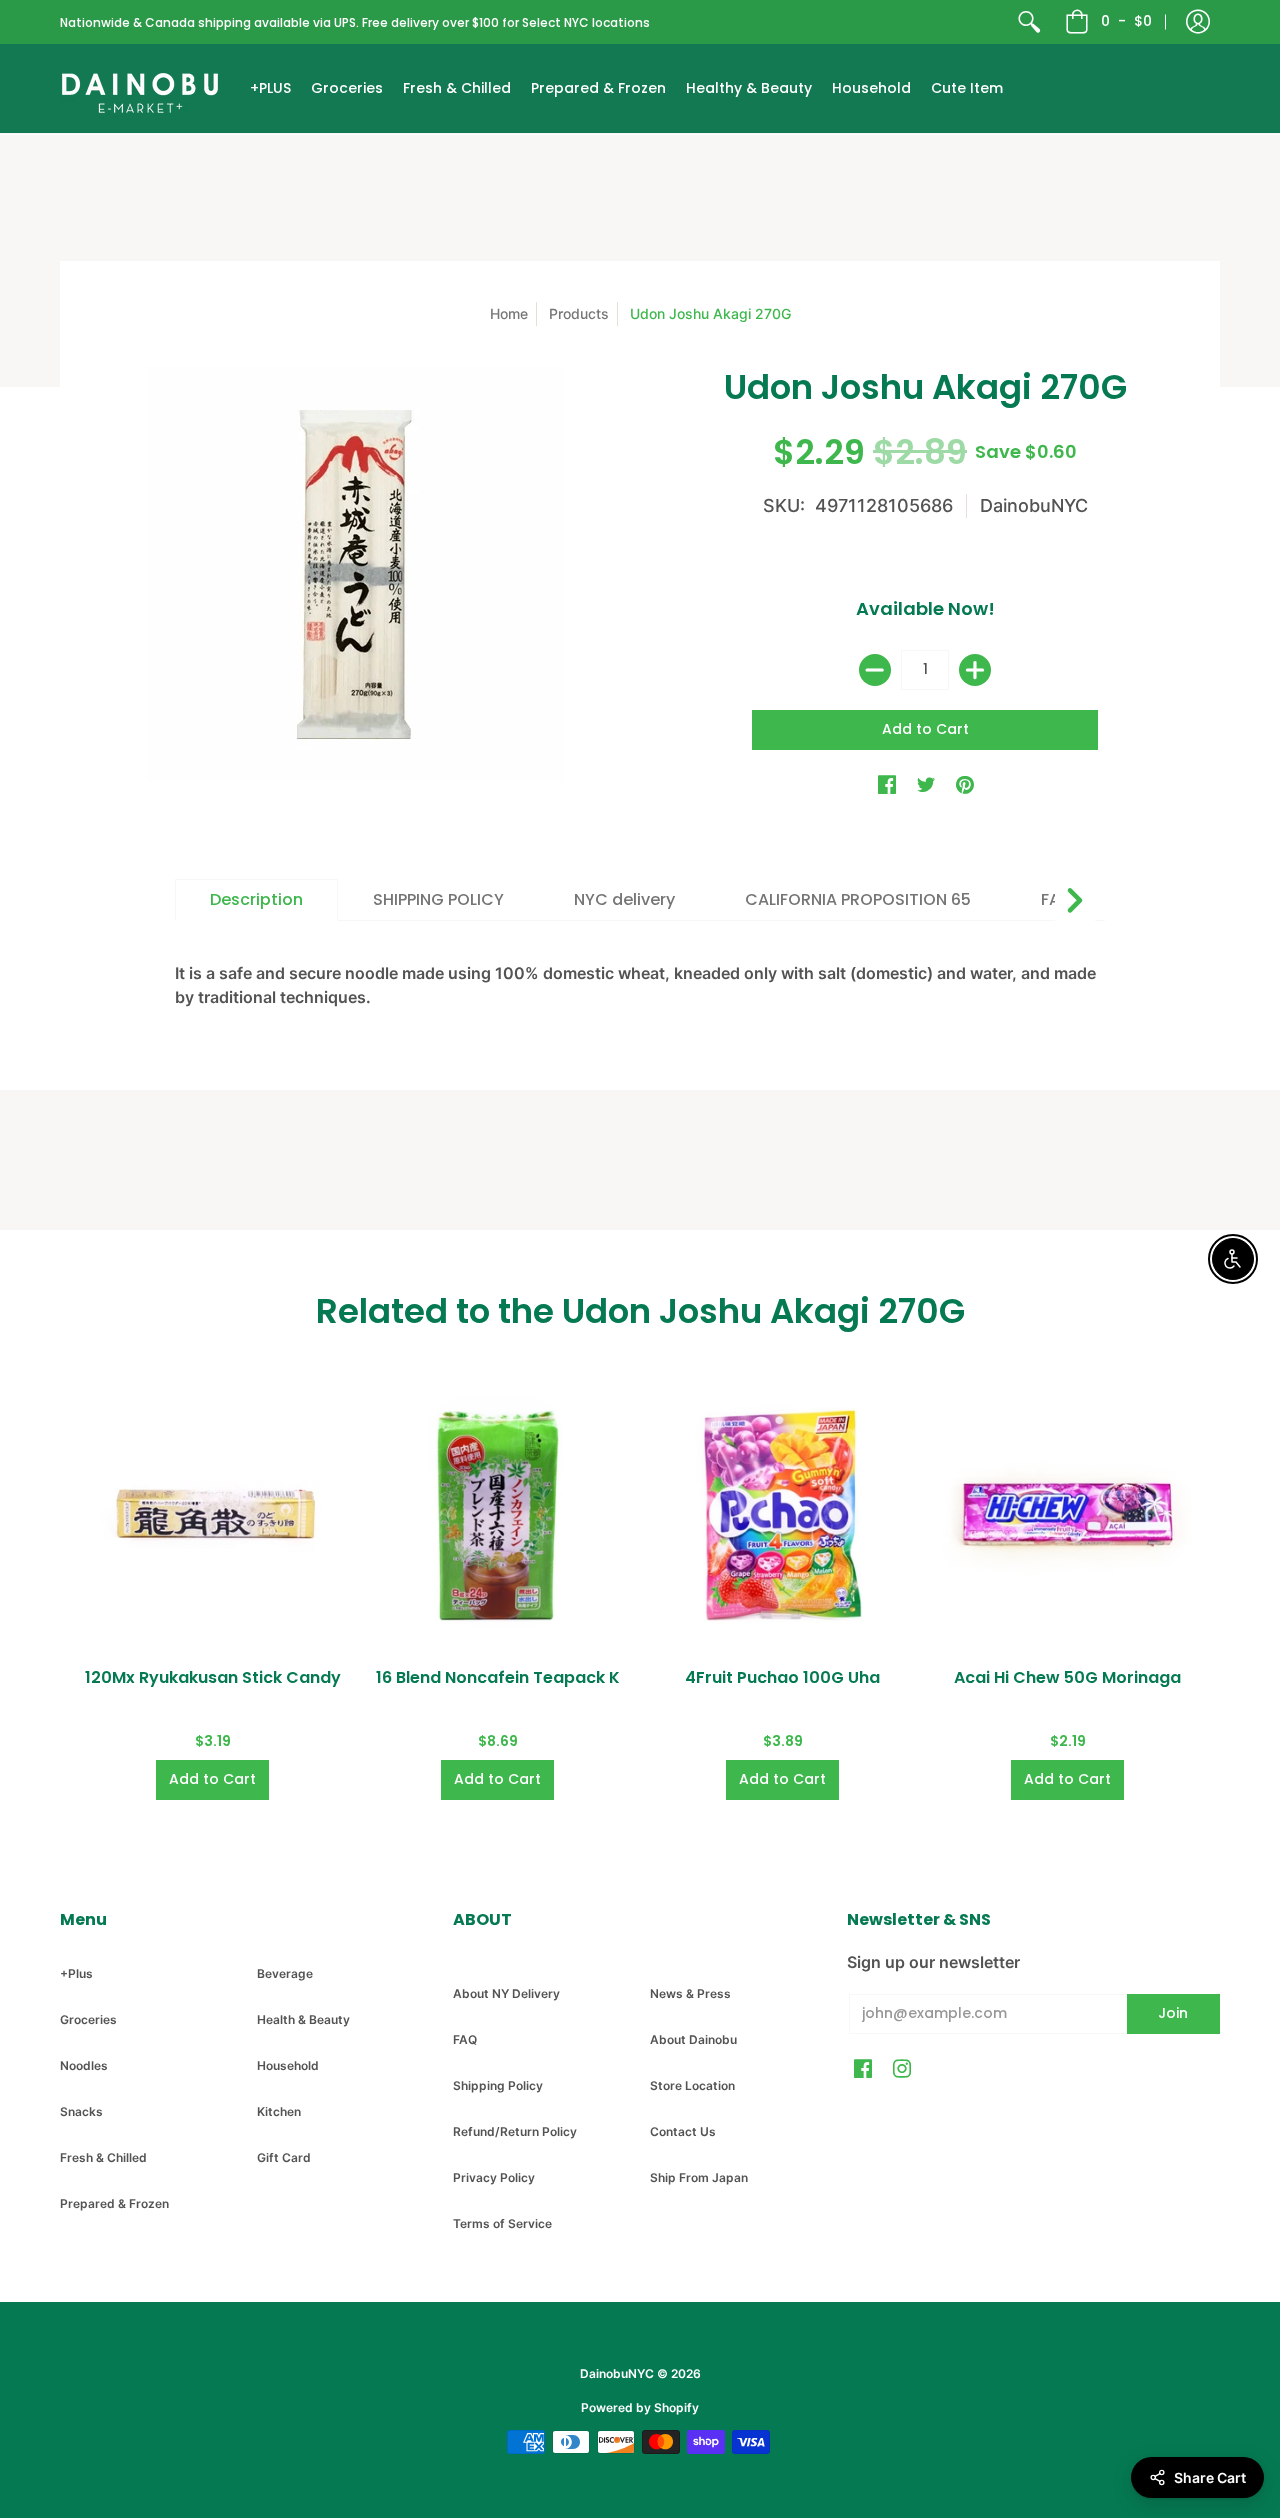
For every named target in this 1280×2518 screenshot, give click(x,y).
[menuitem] (1029, 22)
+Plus (76, 1973)
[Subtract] (875, 670)
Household (288, 2065)
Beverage (285, 1973)
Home (509, 313)
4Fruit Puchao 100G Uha (782, 1677)
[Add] (975, 670)
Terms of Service (502, 2223)
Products (579, 313)
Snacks (81, 2111)
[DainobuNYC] (140, 88)
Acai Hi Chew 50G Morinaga (1067, 1677)
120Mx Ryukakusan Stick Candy (213, 1677)
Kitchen (279, 2111)
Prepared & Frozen (114, 2203)
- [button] (1126, 21)
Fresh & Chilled (103, 2157)
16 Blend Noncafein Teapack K (498, 1677)
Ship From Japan (699, 2177)
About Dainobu (693, 2039)
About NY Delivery (506, 1993)
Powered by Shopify (640, 2407)
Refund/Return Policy (515, 2131)
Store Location (692, 2085)
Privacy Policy (494, 2177)
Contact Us (683, 2131)
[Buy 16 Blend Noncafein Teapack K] (497, 1515)
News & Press (690, 1993)
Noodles (84, 2065)
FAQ (465, 2039)
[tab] (256, 900)
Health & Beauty (303, 2019)
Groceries (88, 2019)
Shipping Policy (498, 2085)
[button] (1198, 22)
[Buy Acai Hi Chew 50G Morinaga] (1067, 1515)
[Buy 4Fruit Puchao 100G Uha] (782, 1515)
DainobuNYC (1034, 505)
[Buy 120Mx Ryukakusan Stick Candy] (212, 1515)
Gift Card (284, 2157)
